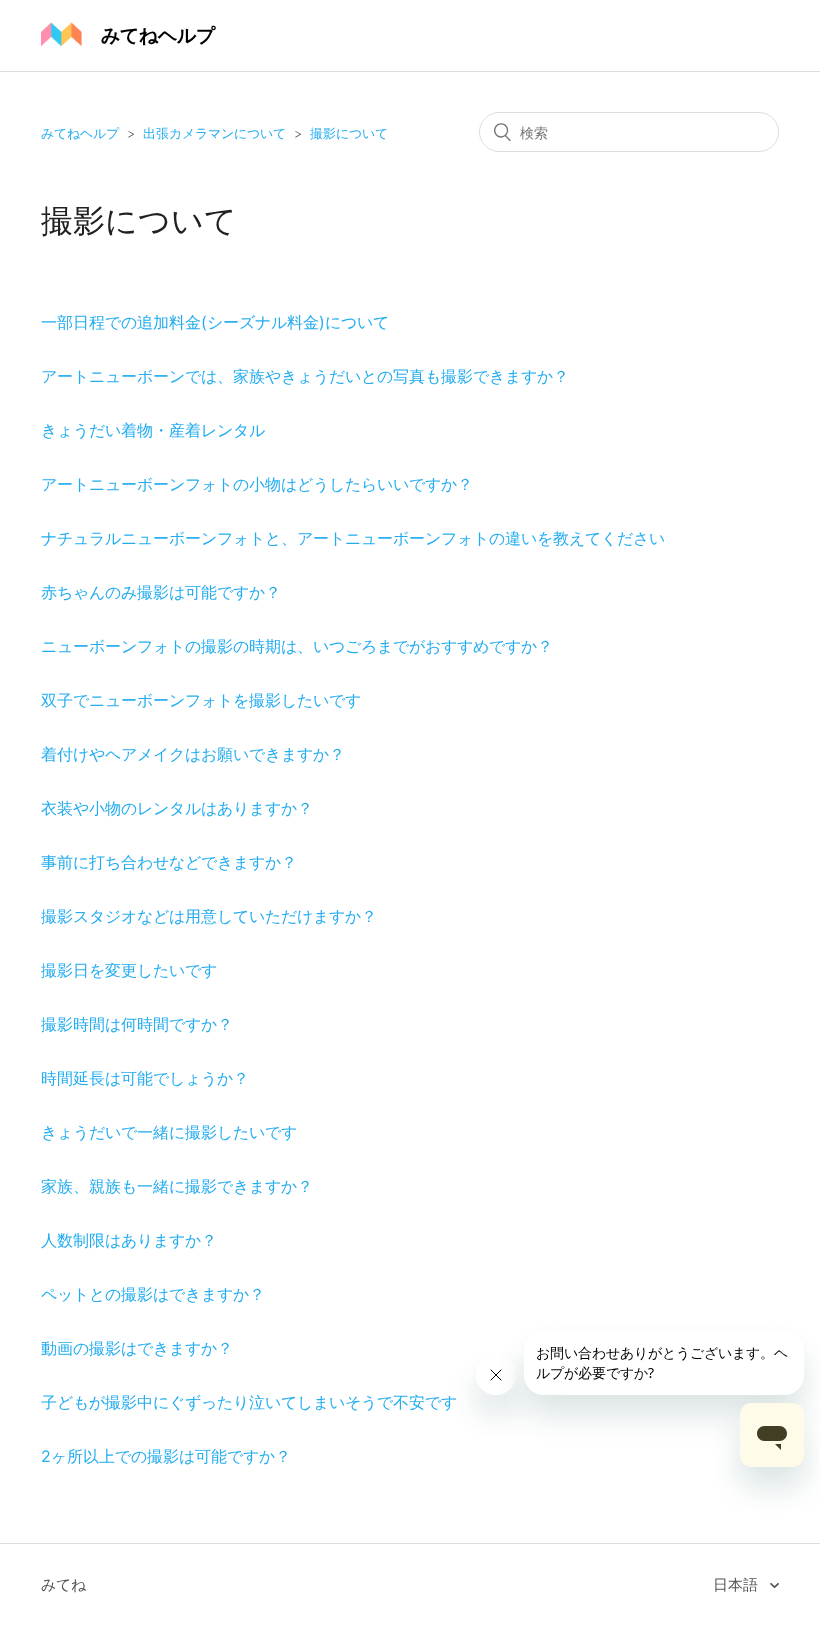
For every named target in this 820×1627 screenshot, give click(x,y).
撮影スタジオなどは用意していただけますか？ (209, 916)
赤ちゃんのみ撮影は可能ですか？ (161, 592)
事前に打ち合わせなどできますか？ (169, 862)
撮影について (349, 133)
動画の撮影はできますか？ (137, 1348)
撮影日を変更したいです (129, 970)
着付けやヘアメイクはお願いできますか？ (193, 754)
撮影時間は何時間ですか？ (137, 1024)
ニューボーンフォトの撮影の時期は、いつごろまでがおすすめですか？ (297, 646)
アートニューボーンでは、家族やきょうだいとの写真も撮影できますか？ (305, 376)
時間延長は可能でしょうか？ (145, 1078)
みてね (63, 1584)
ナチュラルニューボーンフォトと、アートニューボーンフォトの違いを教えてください (353, 538)
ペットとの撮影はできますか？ (153, 1294)
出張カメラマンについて (214, 133)
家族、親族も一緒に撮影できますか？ (177, 1186)
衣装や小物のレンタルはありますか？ (177, 808)
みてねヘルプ (80, 133)
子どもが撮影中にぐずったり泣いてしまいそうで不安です (249, 1402)
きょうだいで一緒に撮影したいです (169, 1132)
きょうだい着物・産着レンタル (153, 430)
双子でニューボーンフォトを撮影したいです (201, 700)
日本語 (737, 1584)
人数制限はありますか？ (129, 1240)
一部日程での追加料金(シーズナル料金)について (215, 322)
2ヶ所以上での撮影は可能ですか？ (166, 1456)
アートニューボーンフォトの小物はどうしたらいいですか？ (257, 484)
